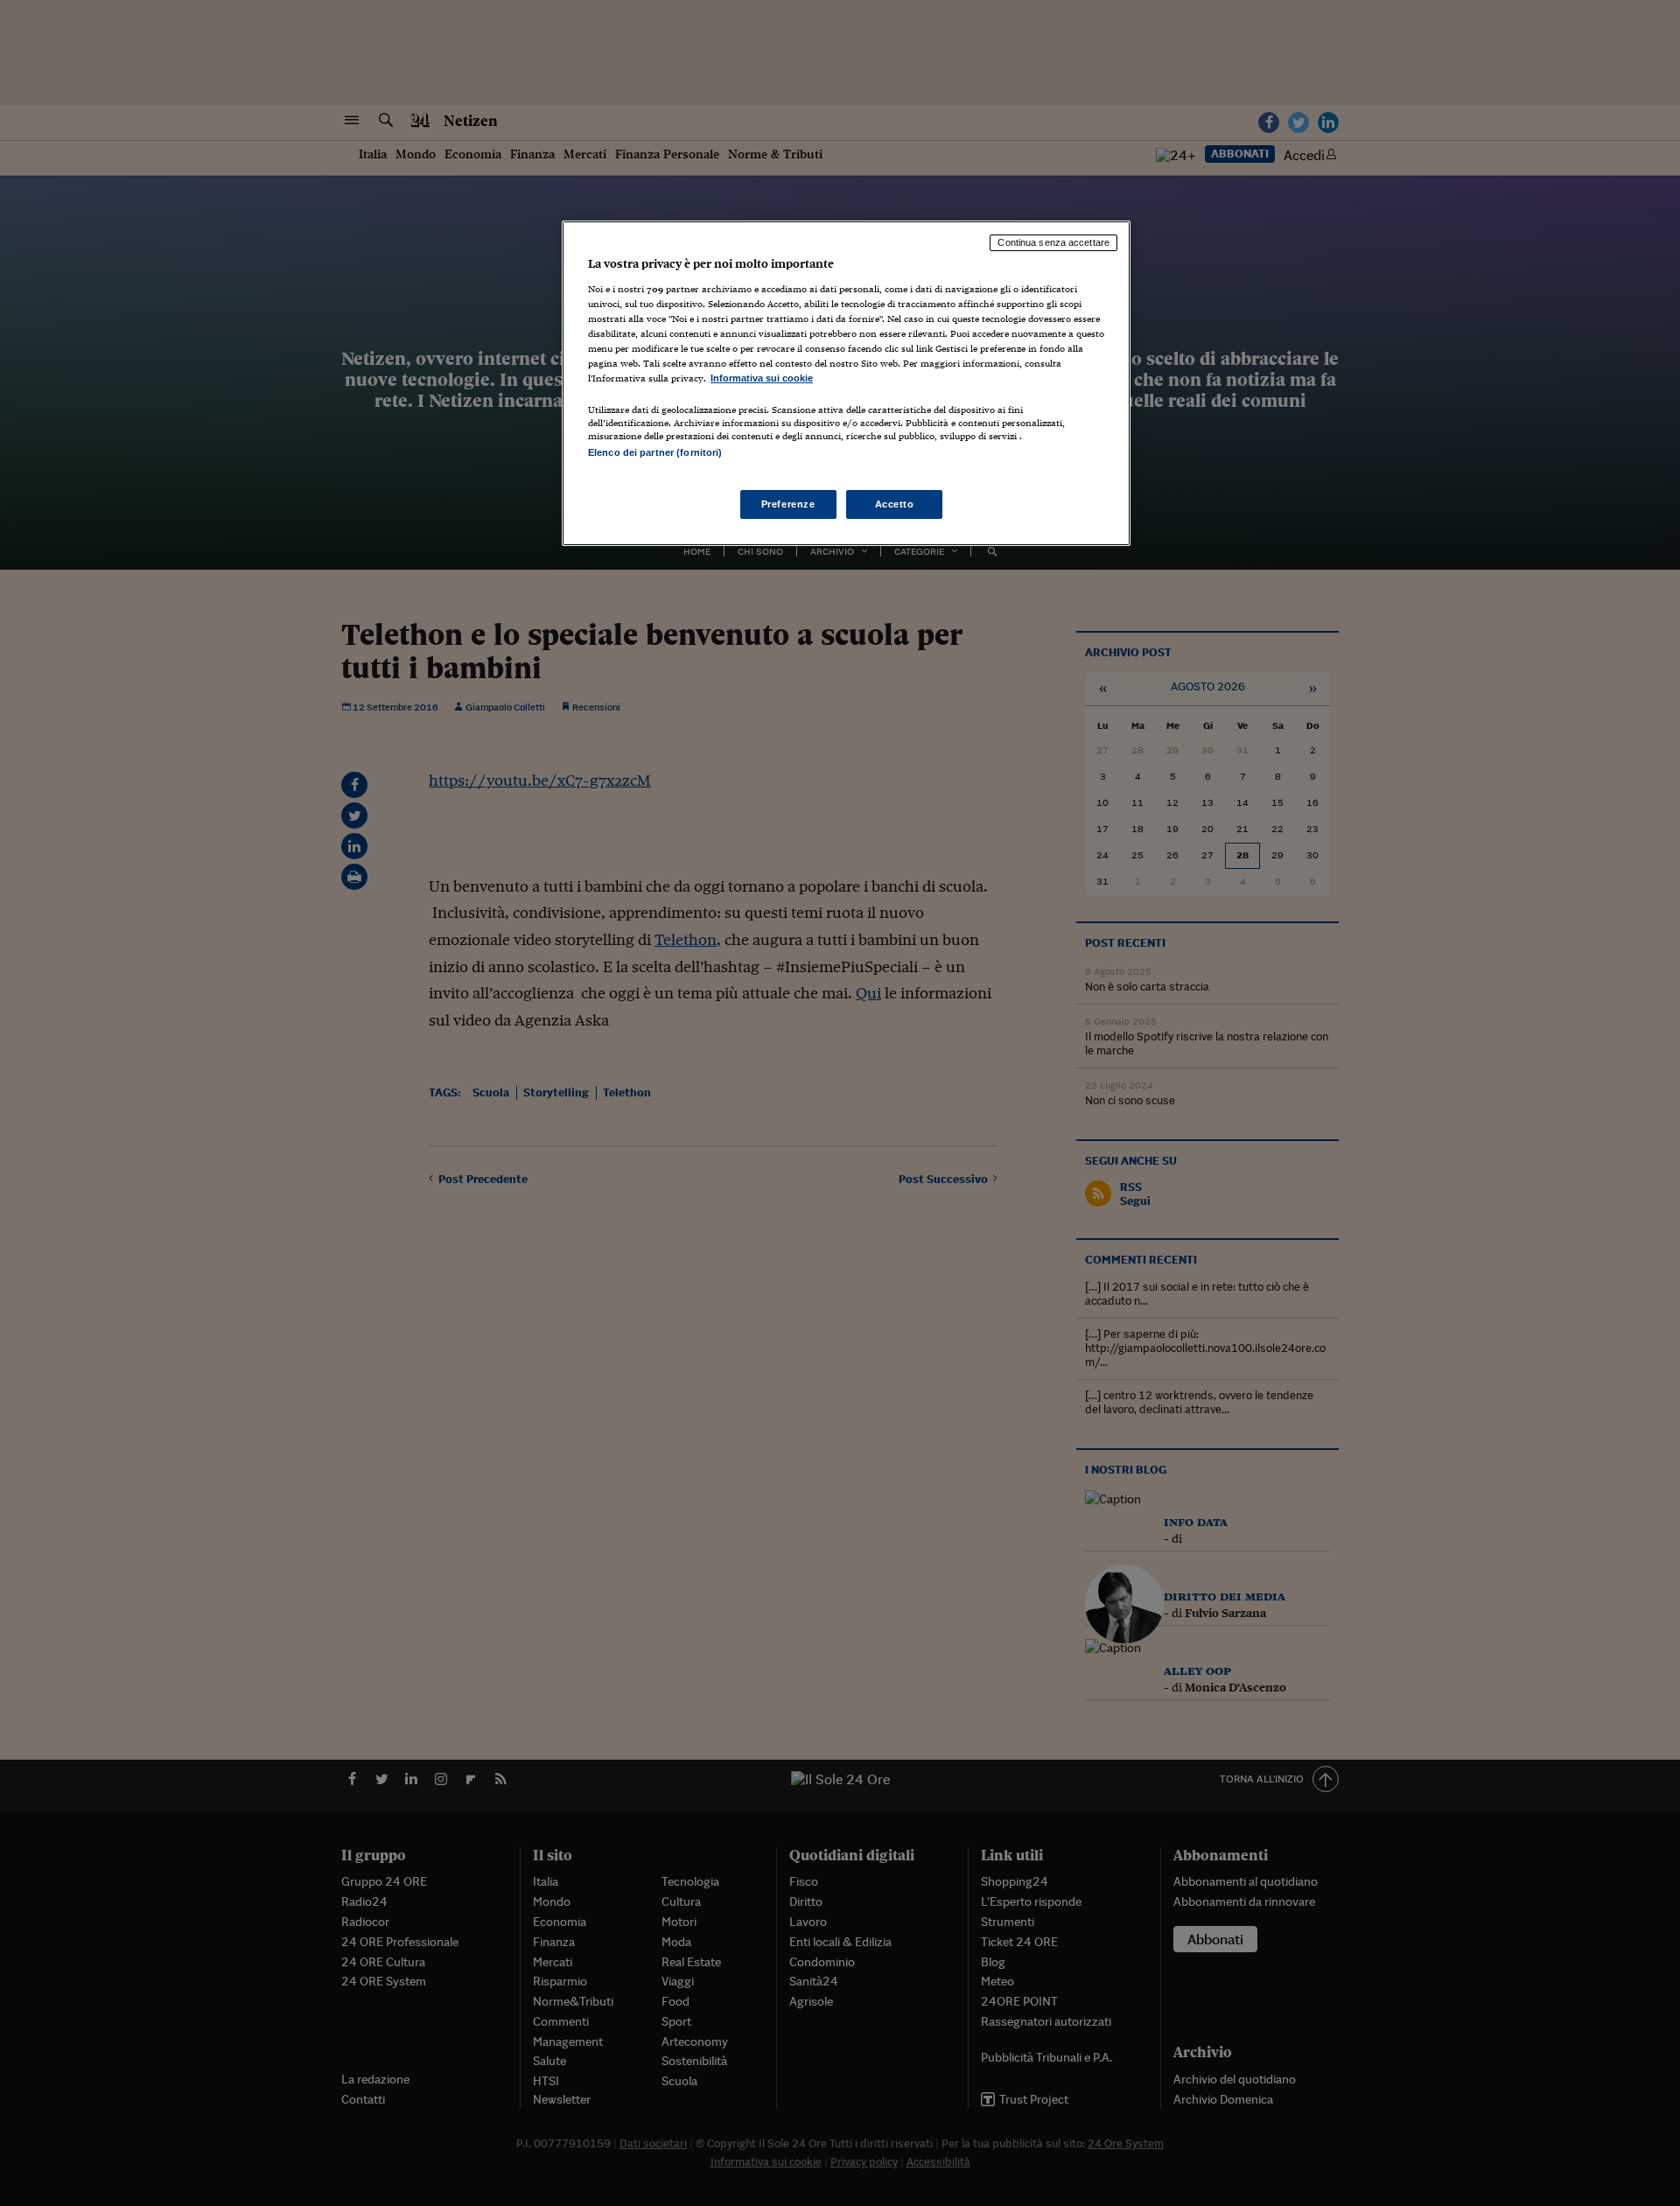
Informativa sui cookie (762, 378)
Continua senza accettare (1053, 242)
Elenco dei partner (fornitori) (655, 452)
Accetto (895, 504)
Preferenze (788, 504)
